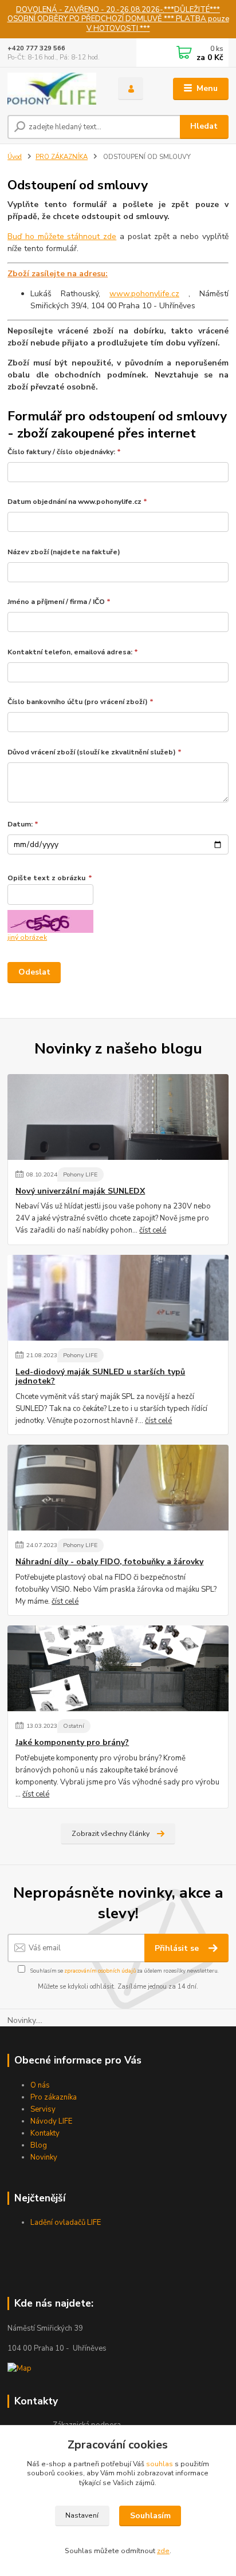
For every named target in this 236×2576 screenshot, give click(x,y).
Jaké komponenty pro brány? (72, 1743)
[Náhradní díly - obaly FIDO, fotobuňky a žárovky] (118, 1488)
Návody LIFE (51, 2121)
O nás (40, 2085)
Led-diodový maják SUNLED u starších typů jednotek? (100, 1377)
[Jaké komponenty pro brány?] (118, 1668)
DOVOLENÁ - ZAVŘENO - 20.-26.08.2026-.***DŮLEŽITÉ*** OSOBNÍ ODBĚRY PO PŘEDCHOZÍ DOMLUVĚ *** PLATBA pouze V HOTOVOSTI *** (118, 19)
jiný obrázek (27, 937)
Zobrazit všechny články (111, 1834)
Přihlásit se (178, 1948)
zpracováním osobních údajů (100, 1971)
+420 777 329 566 (36, 48)
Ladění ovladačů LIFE (66, 2223)
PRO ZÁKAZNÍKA (62, 157)
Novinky (44, 2157)
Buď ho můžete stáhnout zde (62, 236)
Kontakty (45, 2133)
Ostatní (74, 1726)
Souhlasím (150, 2516)
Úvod (15, 157)
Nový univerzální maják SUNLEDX (80, 1191)
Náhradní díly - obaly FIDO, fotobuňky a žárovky (109, 1562)
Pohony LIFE (80, 1174)
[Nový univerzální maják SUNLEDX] (118, 1117)
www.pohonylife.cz (144, 294)
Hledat (204, 126)
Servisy (43, 2109)
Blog (39, 2145)
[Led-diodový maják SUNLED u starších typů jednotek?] (118, 1298)
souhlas (160, 2464)
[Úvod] (54, 89)
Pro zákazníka (54, 2097)
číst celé (153, 1230)
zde (163, 2551)
